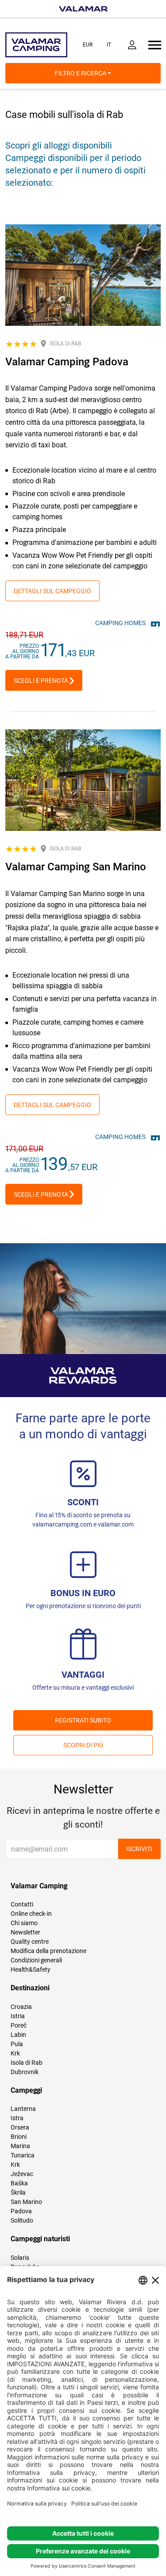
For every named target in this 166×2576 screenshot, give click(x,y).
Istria (18, 2016)
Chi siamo (24, 1923)
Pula (17, 2044)
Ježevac (22, 2174)
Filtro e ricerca (81, 73)
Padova (21, 2211)
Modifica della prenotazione (48, 1951)
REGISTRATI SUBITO (83, 1720)
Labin (18, 2035)
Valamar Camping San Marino (76, 867)
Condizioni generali (36, 1960)
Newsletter (25, 1932)
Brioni (19, 2137)
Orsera (20, 2127)
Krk (15, 2053)
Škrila (18, 2192)
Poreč (19, 2025)
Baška (19, 2183)
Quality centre (30, 1942)
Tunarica (23, 2155)
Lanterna (23, 2109)
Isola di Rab (27, 2063)
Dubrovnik (25, 2072)
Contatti (22, 1904)
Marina (20, 2146)
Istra (17, 2118)
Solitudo (22, 2220)
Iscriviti (139, 1849)
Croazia (21, 2007)
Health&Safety (31, 1969)
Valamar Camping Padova (67, 362)
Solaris (20, 2258)
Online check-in (31, 1914)
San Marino (26, 2202)
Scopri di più (83, 1745)
